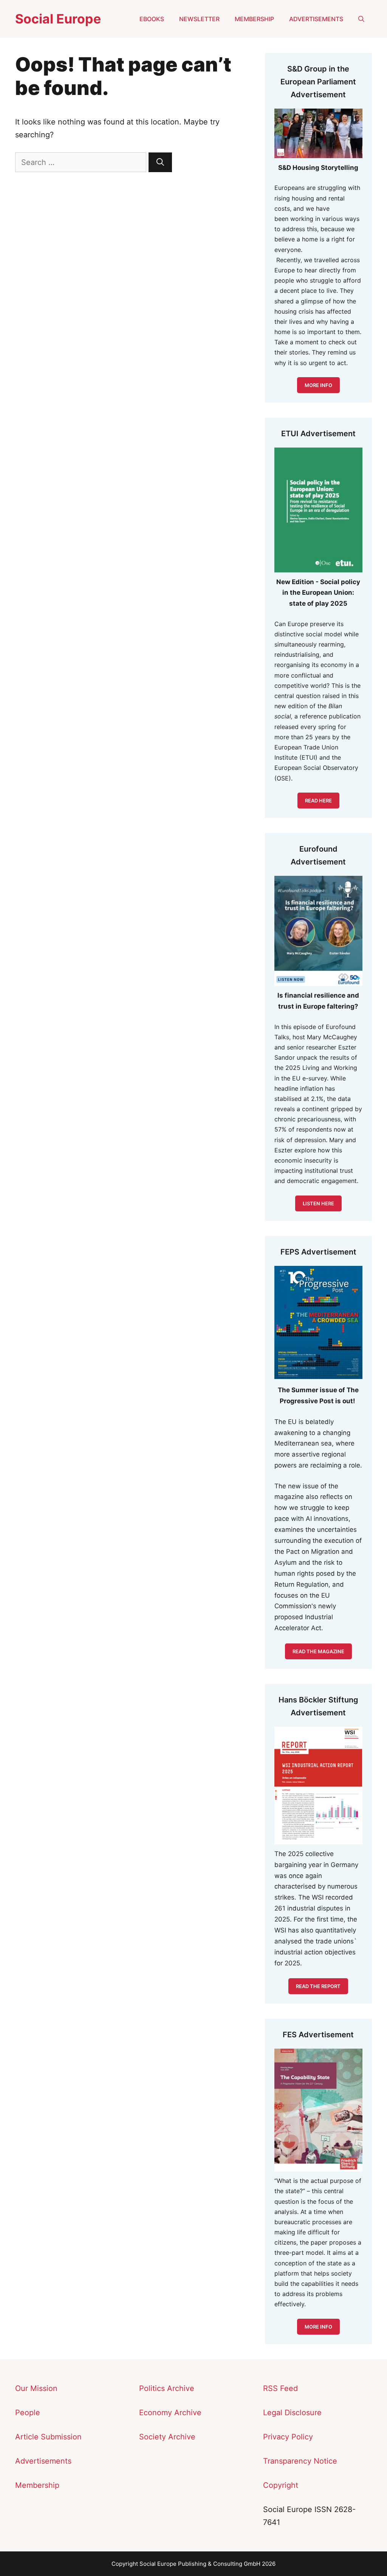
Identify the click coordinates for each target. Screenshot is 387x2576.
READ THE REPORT (318, 1986)
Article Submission (48, 2437)
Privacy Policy (288, 2437)
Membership (254, 19)
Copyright (281, 2485)
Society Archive (167, 2437)
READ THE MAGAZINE (318, 1651)
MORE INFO (318, 385)
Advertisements (316, 19)
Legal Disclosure (292, 2413)
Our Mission (36, 2388)
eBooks (152, 19)
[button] (361, 19)
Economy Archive (170, 2413)
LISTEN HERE (318, 1203)
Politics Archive (167, 2388)
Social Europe (58, 19)
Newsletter (199, 19)
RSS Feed (280, 2388)
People (28, 2413)
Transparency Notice (300, 2461)
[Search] (160, 162)
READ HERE (318, 801)
